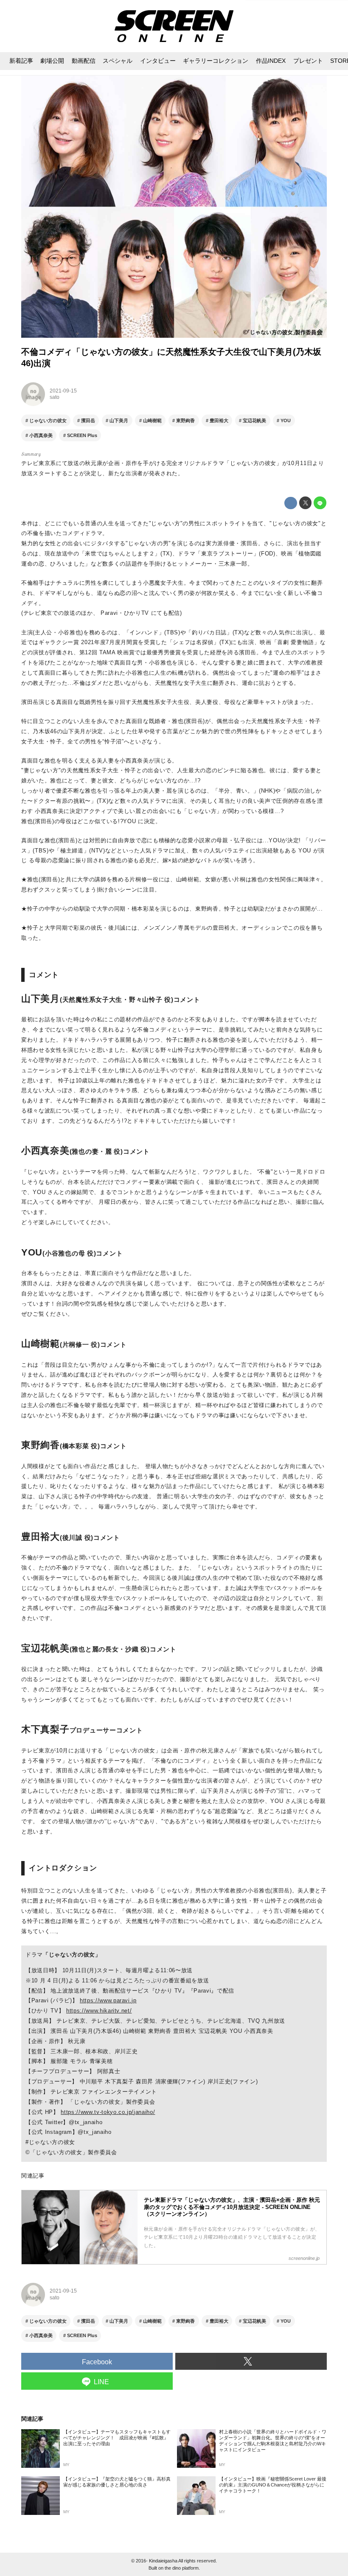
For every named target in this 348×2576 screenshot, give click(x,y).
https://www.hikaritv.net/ (99, 2011)
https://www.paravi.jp (108, 2000)
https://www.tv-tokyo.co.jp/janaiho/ (108, 2112)
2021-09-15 (63, 391)
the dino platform (182, 2568)
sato (55, 397)
